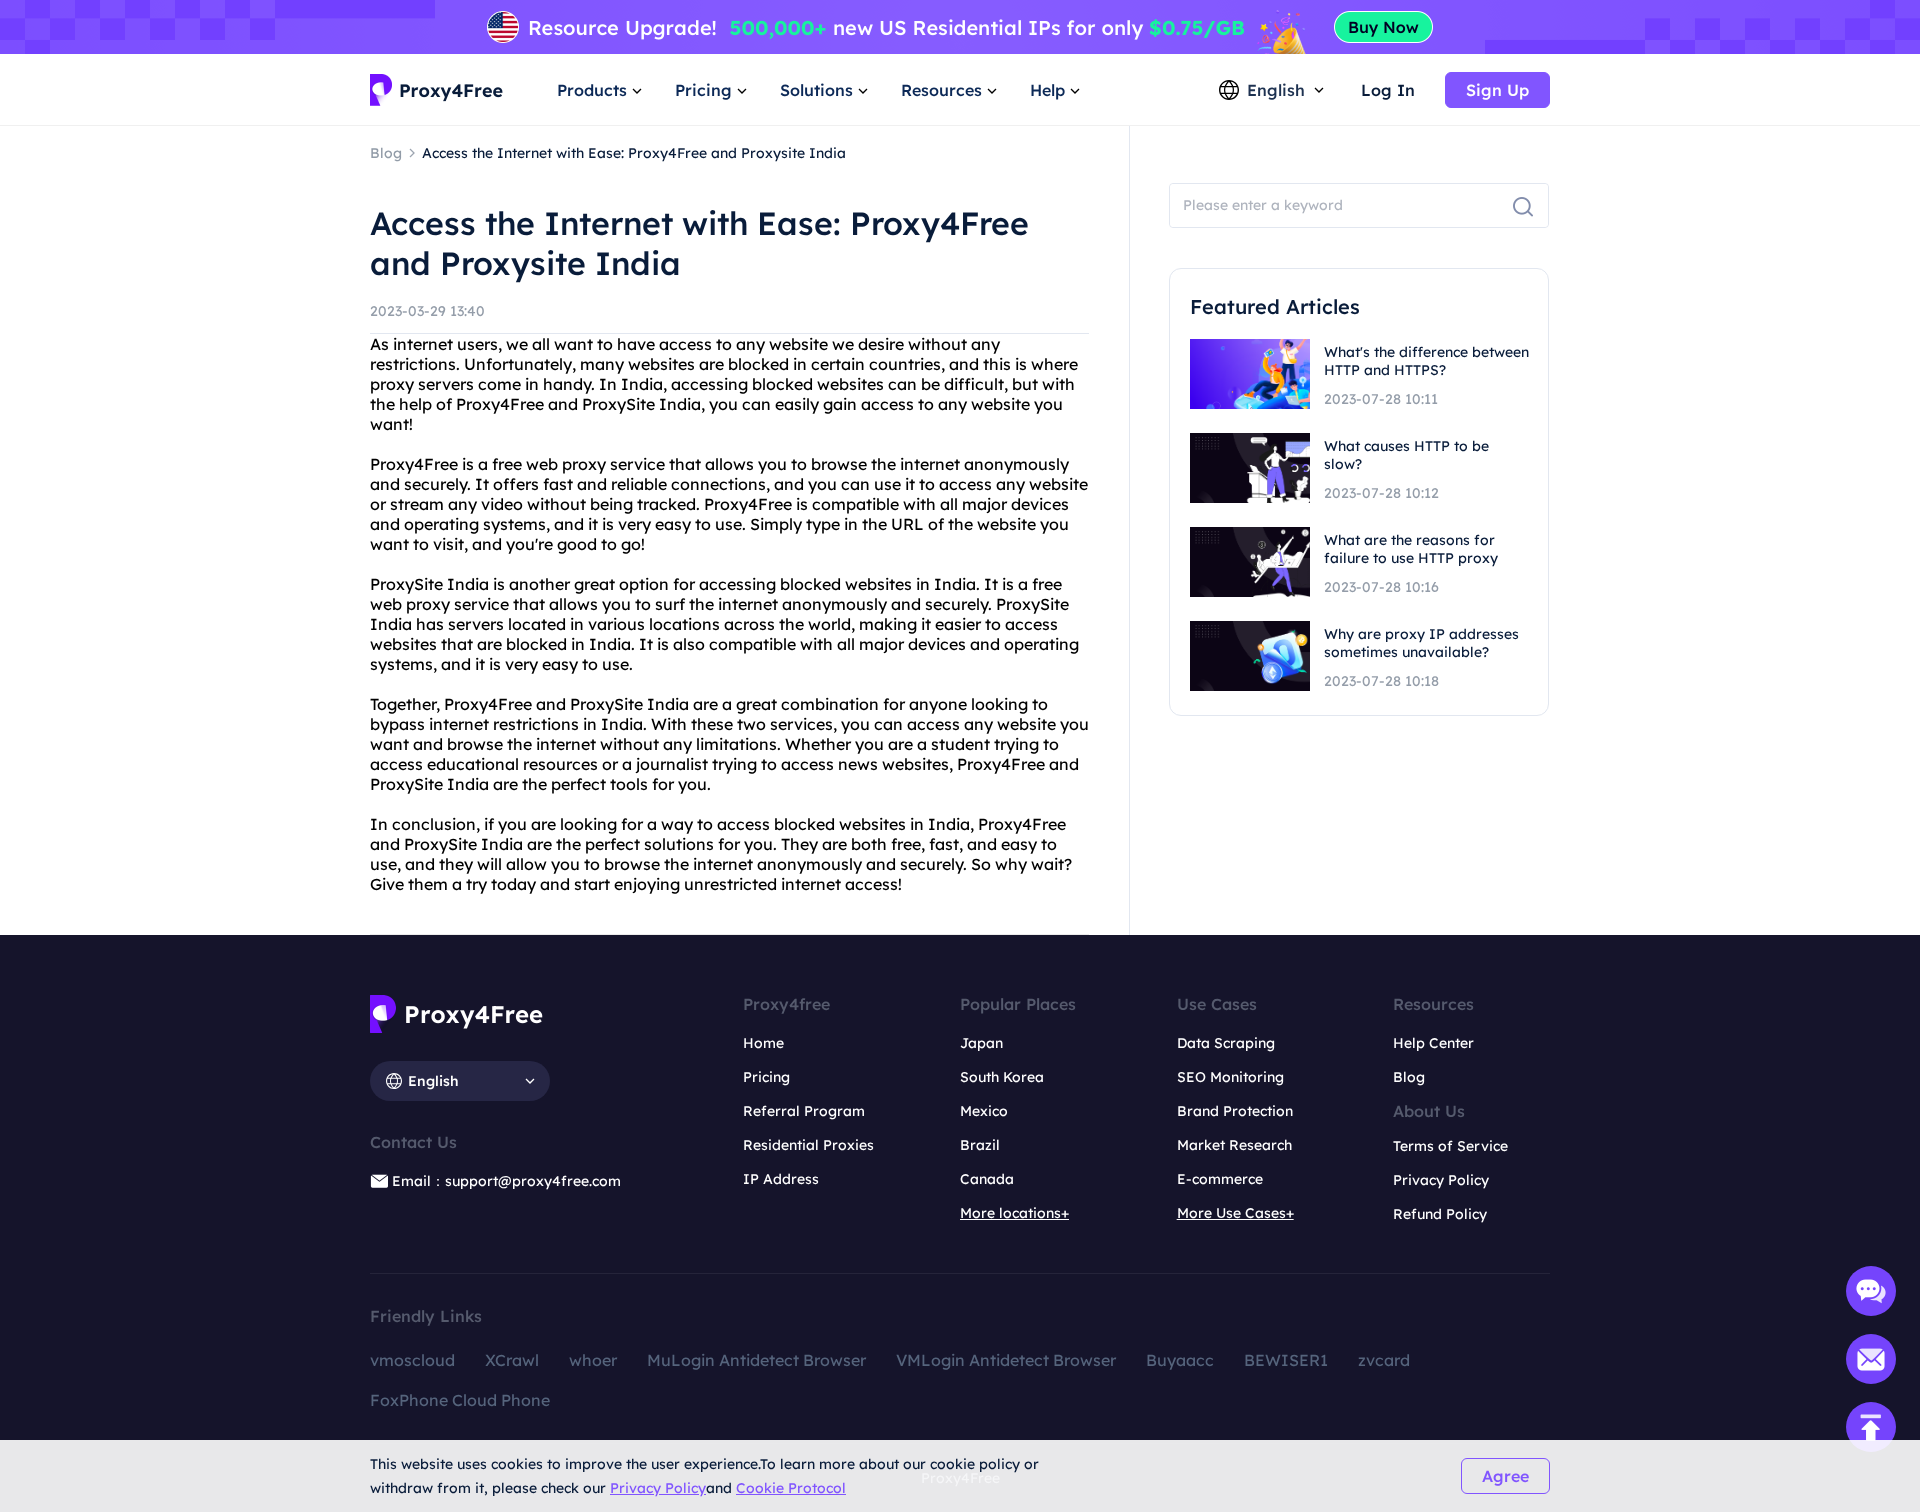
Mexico (984, 1111)
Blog (1409, 1077)
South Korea (1002, 1077)
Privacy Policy (658, 1488)
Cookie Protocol (791, 1488)
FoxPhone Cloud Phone (460, 1400)
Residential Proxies (808, 1145)
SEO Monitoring (1230, 1077)
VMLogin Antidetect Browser (1006, 1360)
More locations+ (1014, 1213)
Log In (1388, 90)
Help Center (1433, 1043)
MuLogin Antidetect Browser (756, 1360)
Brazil (980, 1145)
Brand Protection (1235, 1111)
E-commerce (1220, 1179)
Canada (987, 1179)
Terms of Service (1450, 1146)
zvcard (1384, 1360)
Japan (981, 1043)
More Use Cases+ (1235, 1213)
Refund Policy (1440, 1214)
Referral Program (804, 1111)
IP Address (781, 1179)
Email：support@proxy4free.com (506, 1181)
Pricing (766, 1077)
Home (763, 1043)
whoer (593, 1360)
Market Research (1234, 1145)
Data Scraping (1226, 1043)
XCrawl (512, 1360)
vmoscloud (412, 1360)
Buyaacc (1180, 1360)
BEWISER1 (1286, 1360)
